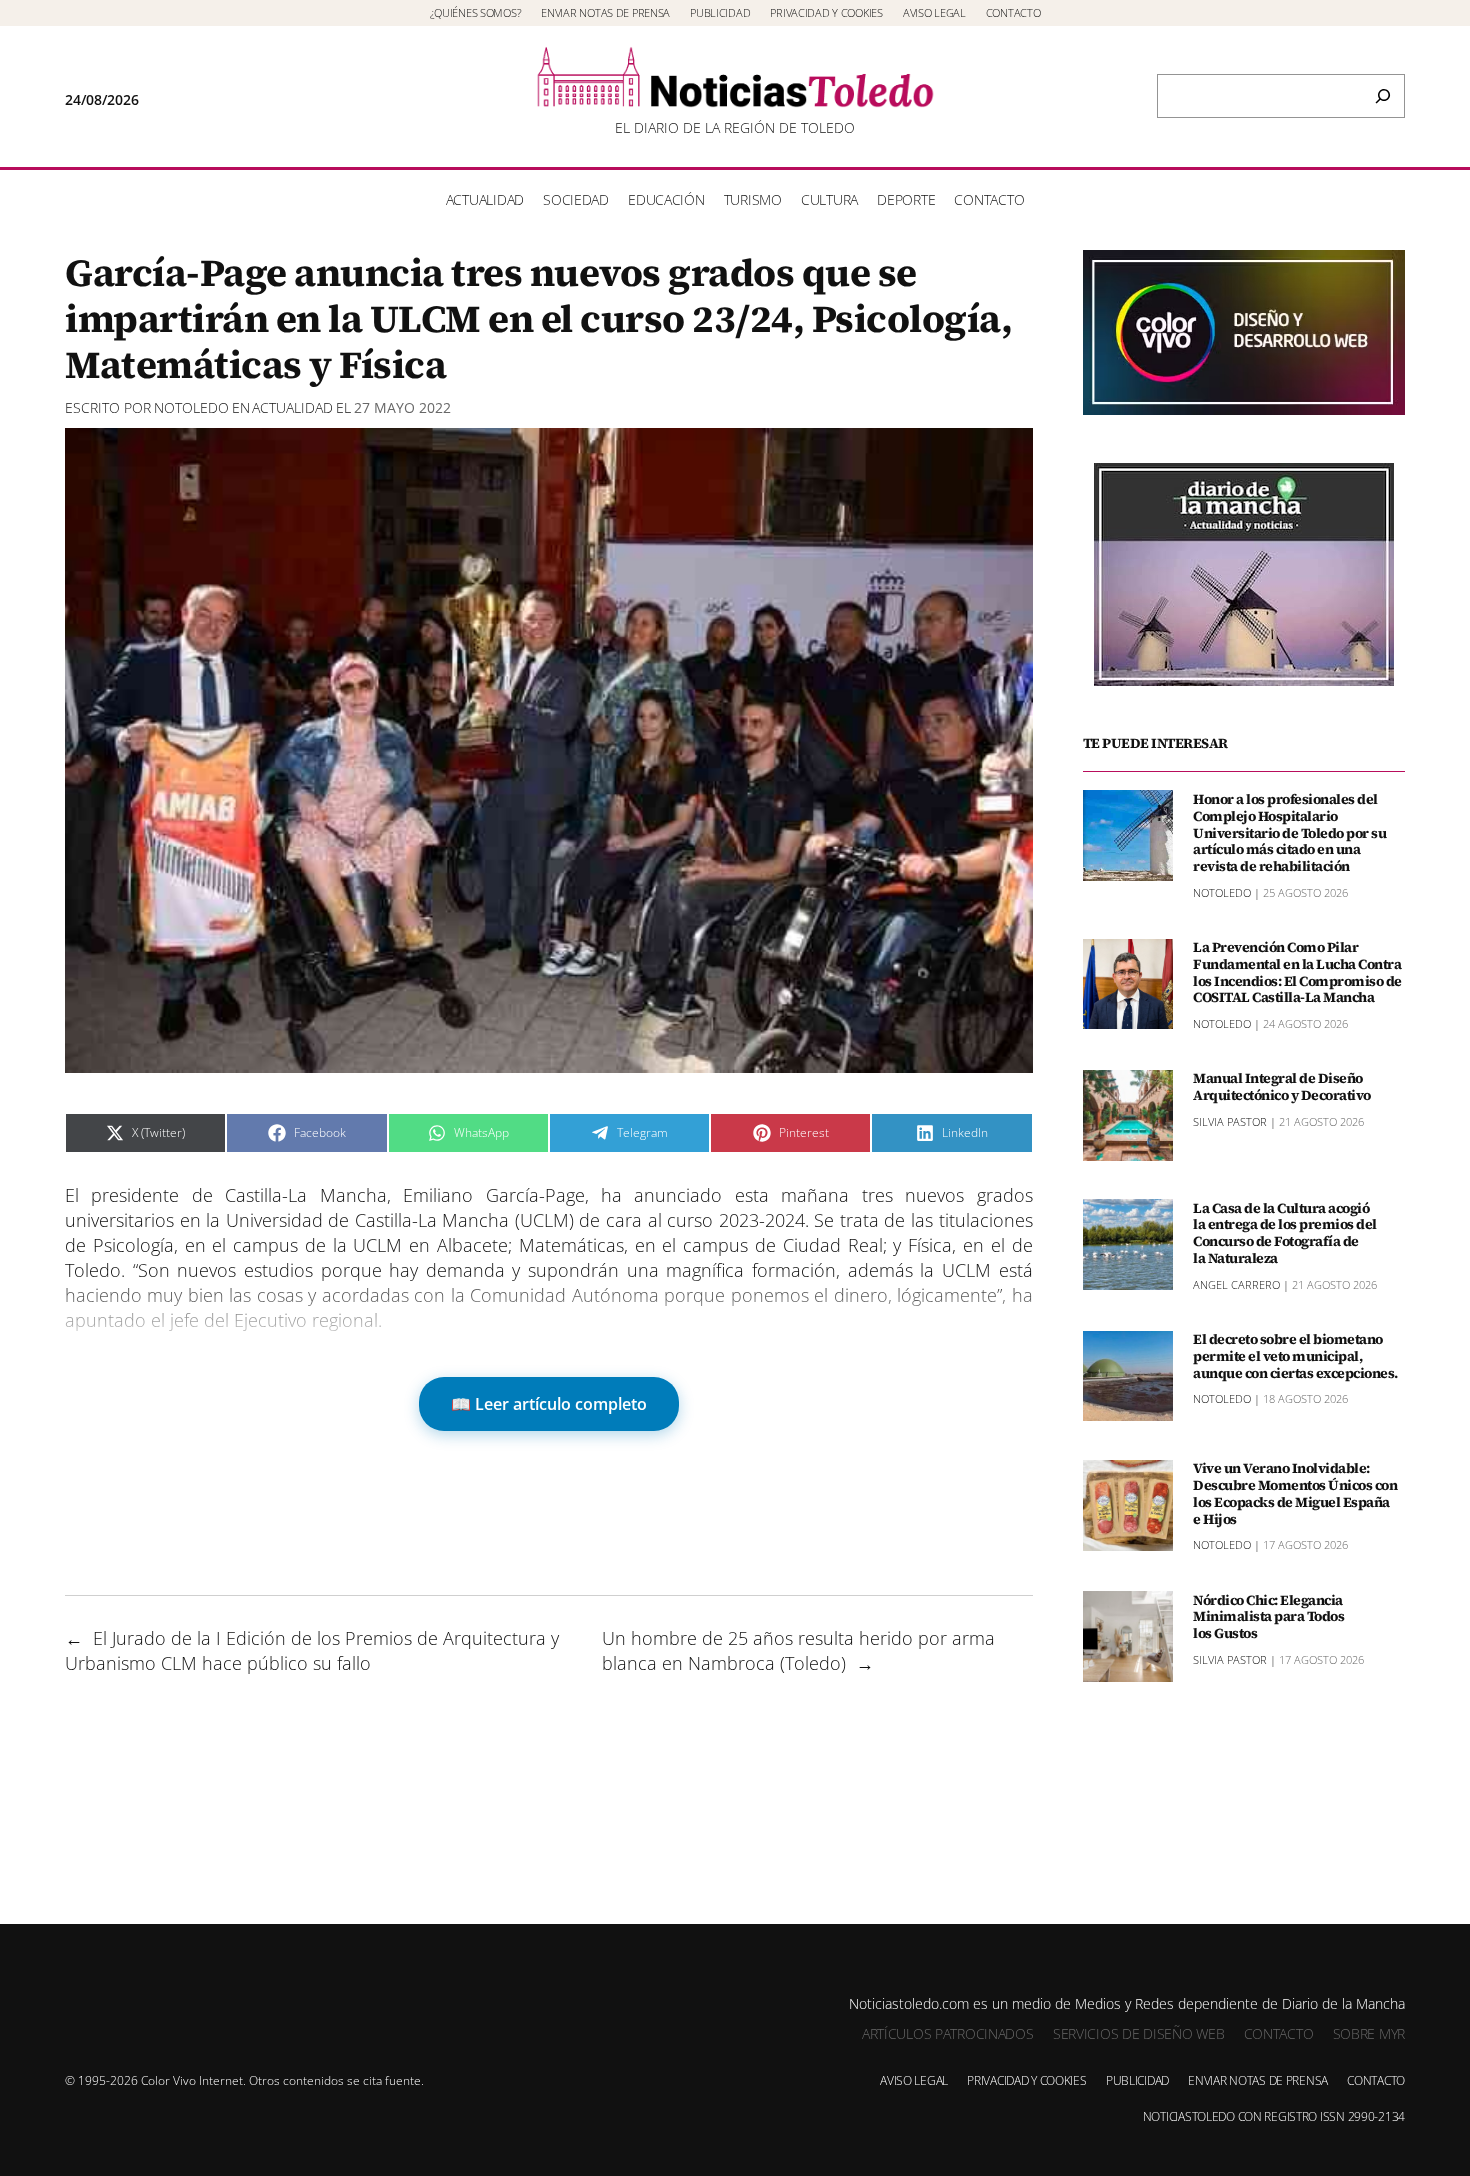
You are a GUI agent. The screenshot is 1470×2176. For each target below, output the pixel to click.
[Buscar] (1383, 96)
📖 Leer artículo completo (549, 1404)
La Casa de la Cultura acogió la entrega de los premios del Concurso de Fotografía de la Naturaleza (1285, 1232)
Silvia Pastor (1230, 1121)
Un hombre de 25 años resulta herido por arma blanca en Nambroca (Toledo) (798, 1650)
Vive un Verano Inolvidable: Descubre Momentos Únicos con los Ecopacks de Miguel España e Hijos (1295, 1493)
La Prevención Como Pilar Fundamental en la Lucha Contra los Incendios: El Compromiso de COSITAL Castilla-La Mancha (1297, 972)
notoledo (191, 407)
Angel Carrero (1236, 1283)
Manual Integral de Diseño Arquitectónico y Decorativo (1282, 1087)
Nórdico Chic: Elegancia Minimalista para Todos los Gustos (1268, 1616)
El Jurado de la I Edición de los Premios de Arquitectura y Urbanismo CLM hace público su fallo (312, 1650)
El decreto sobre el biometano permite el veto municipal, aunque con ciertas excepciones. (1295, 1356)
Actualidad (292, 407)
